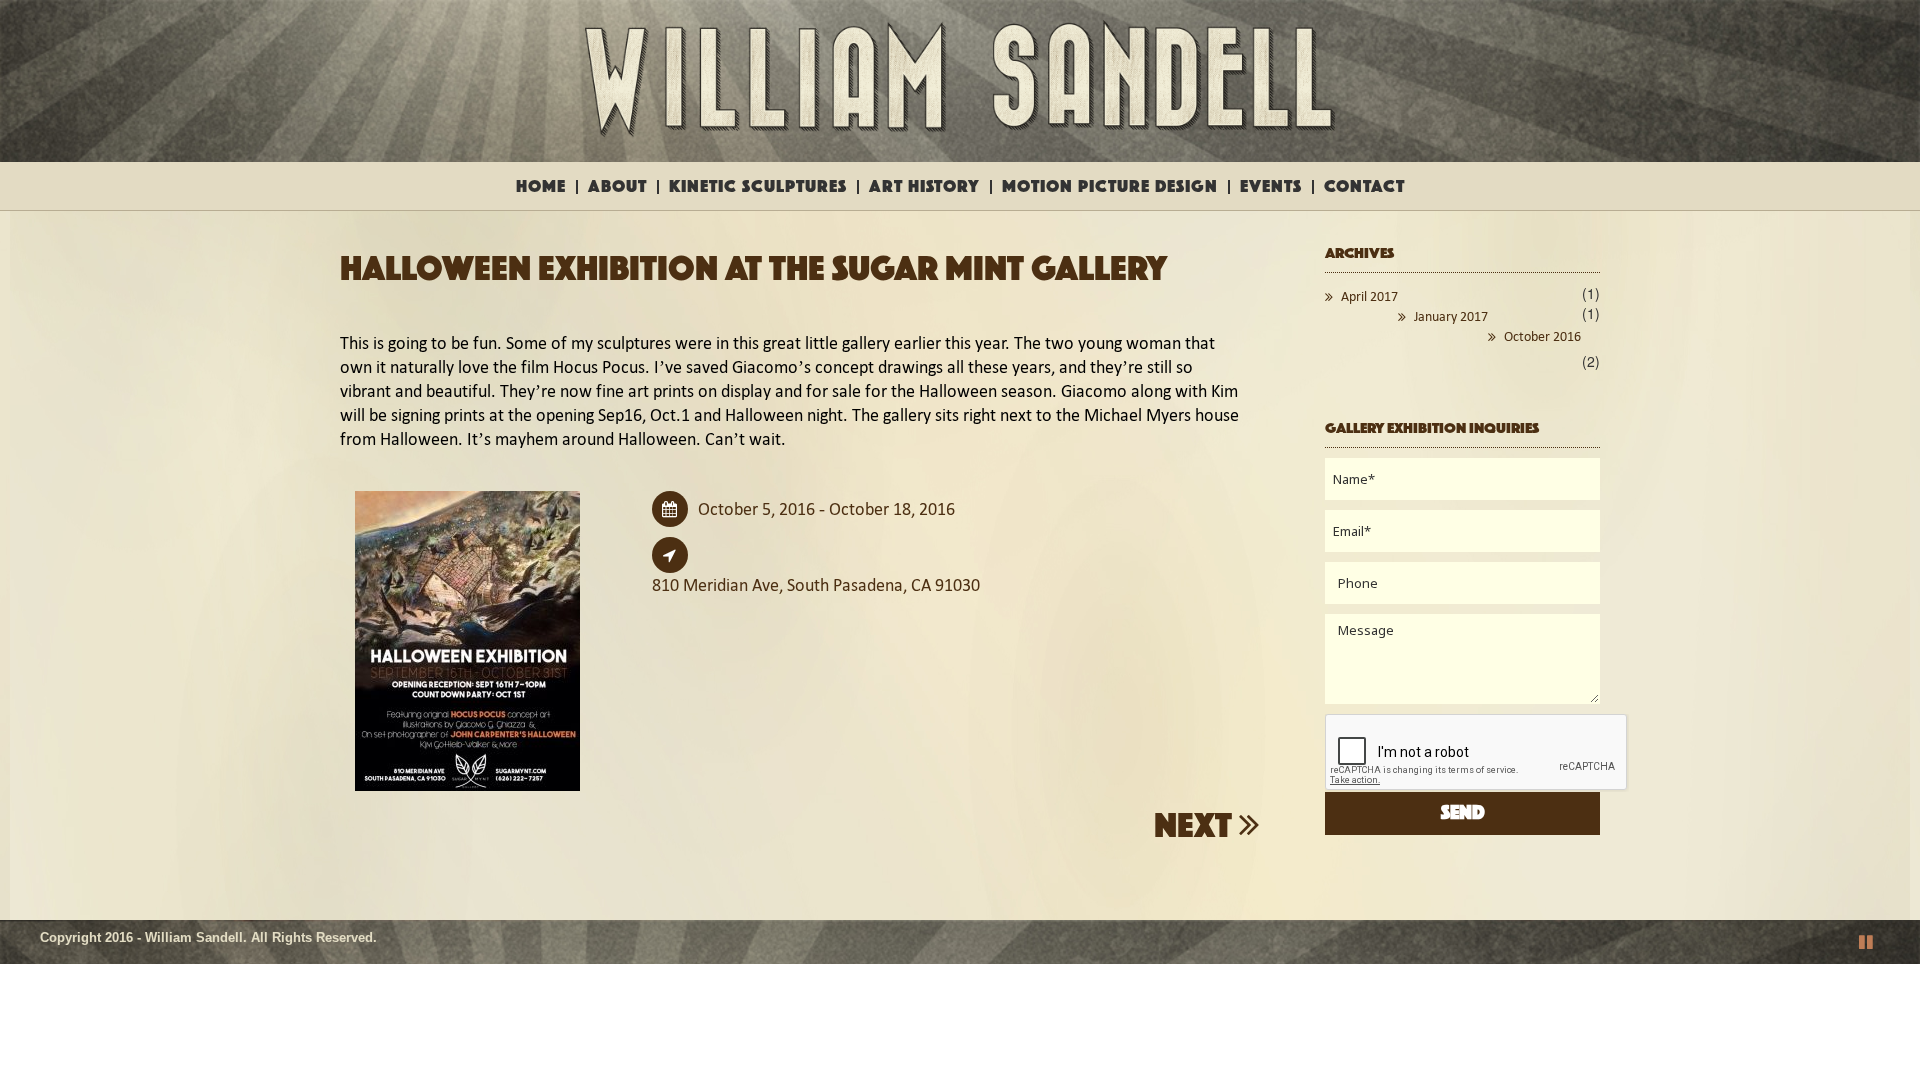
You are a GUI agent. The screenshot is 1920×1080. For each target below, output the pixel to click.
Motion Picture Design (1110, 187)
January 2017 (1451, 316)
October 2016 (1542, 336)
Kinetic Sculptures (758, 187)
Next (1196, 827)
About (617, 187)
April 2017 (1369, 296)
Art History (924, 187)
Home (541, 187)
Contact (1364, 187)
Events (1271, 187)
